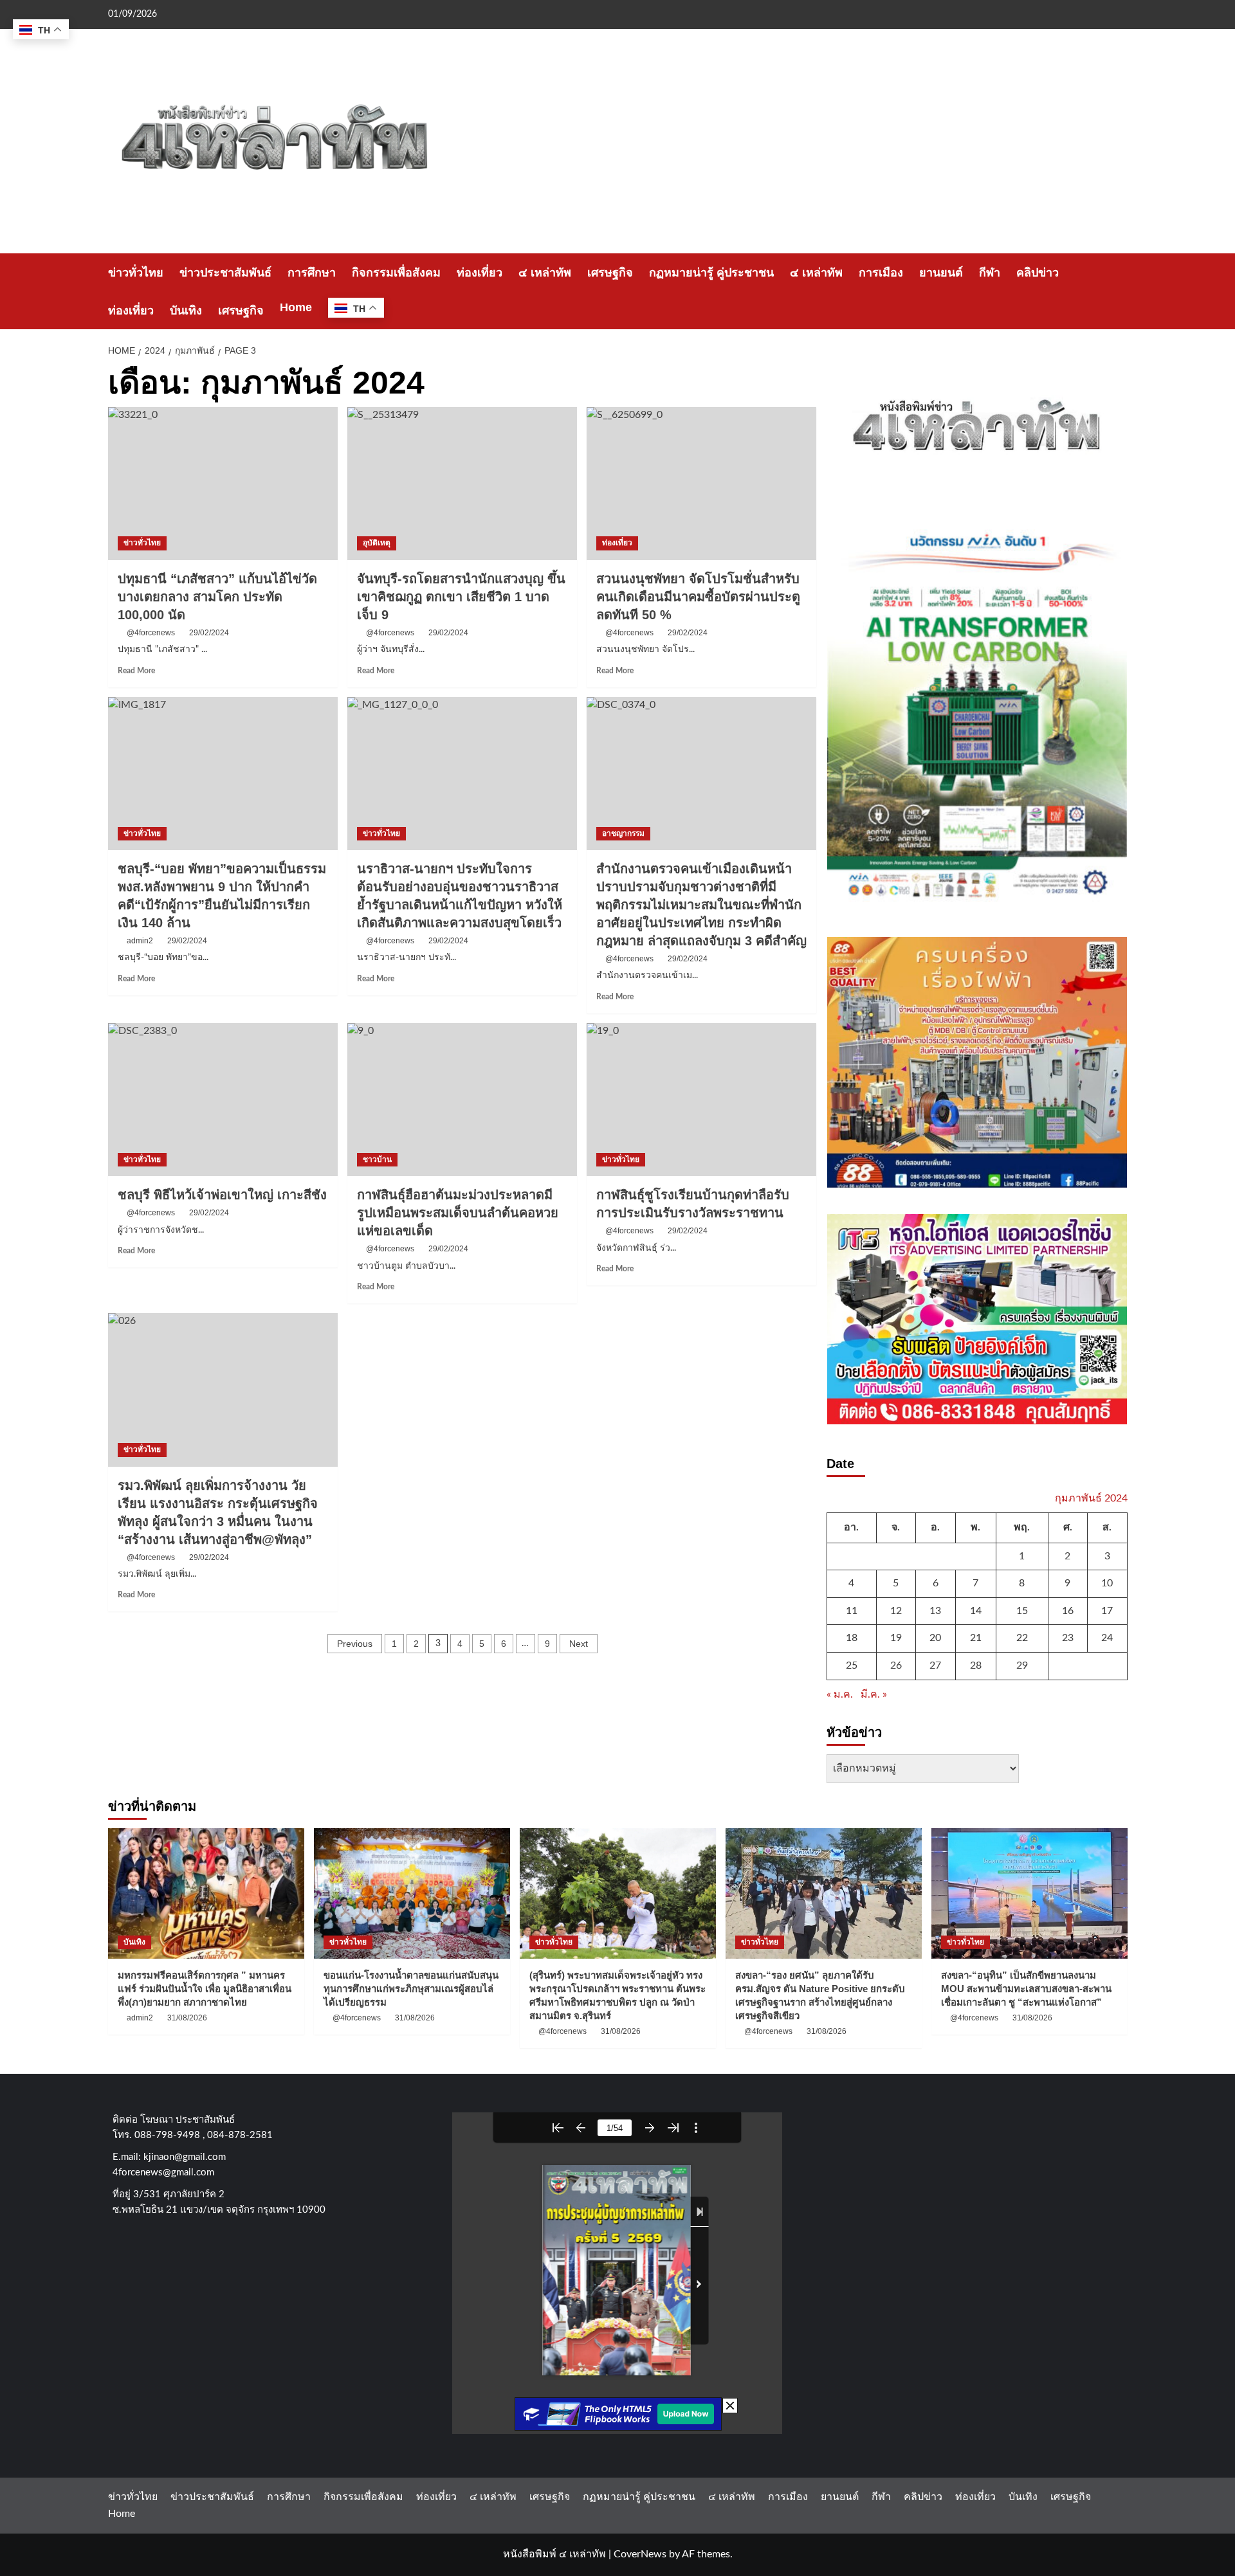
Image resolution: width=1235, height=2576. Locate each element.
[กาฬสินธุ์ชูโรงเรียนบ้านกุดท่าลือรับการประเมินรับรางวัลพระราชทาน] (701, 1100)
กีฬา (990, 273)
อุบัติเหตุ (377, 543)
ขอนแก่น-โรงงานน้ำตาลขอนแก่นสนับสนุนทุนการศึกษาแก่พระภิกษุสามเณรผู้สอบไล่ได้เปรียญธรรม (411, 1989)
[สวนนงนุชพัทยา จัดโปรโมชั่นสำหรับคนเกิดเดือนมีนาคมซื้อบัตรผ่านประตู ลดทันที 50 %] (701, 484)
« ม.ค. (840, 1694)
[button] (1120, 292)
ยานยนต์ (941, 273)
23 (1068, 1638)
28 (976, 1665)
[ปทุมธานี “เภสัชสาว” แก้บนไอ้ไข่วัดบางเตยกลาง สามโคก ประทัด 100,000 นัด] (223, 484)
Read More (136, 671)
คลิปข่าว (1038, 273)
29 (1022, 1665)
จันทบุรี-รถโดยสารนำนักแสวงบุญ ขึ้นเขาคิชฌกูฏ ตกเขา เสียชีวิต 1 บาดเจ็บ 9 (461, 597)
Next (579, 1644)
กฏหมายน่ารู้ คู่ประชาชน (711, 273)
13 (935, 1611)
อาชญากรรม (623, 833)
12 (896, 1611)
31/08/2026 (187, 2018)
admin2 (140, 2018)
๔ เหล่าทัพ (545, 273)
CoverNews (640, 2554)
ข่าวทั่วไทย (136, 273)
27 (935, 1665)
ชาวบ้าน (377, 1159)
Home (296, 307)
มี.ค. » (874, 1694)
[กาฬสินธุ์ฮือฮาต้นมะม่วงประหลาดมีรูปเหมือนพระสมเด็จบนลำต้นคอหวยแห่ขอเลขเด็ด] (462, 1100)
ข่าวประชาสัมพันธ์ (225, 273)
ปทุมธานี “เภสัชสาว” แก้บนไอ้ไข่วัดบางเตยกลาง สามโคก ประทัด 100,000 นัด (217, 597)
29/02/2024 (209, 633)
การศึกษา (312, 273)
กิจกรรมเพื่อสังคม (396, 273)
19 (896, 1638)
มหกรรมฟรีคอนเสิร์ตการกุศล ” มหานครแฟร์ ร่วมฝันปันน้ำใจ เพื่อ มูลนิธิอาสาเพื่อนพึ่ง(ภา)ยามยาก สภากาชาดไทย (205, 1989)
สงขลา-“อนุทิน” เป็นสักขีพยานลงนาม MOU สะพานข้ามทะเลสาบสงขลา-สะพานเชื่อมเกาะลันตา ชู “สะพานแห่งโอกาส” (1026, 1989)
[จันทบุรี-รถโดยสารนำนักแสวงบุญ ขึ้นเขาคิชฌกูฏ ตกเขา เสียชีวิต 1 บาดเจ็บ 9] (462, 484)
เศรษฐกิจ (610, 273)
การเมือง (881, 273)
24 (1107, 1638)
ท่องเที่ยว (480, 273)
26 (896, 1665)
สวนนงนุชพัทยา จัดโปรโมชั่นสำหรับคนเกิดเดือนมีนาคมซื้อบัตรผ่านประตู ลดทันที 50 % (698, 597)
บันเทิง (186, 311)
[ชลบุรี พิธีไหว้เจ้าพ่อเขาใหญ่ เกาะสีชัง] (223, 1100)
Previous (355, 1644)
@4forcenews (151, 633)
